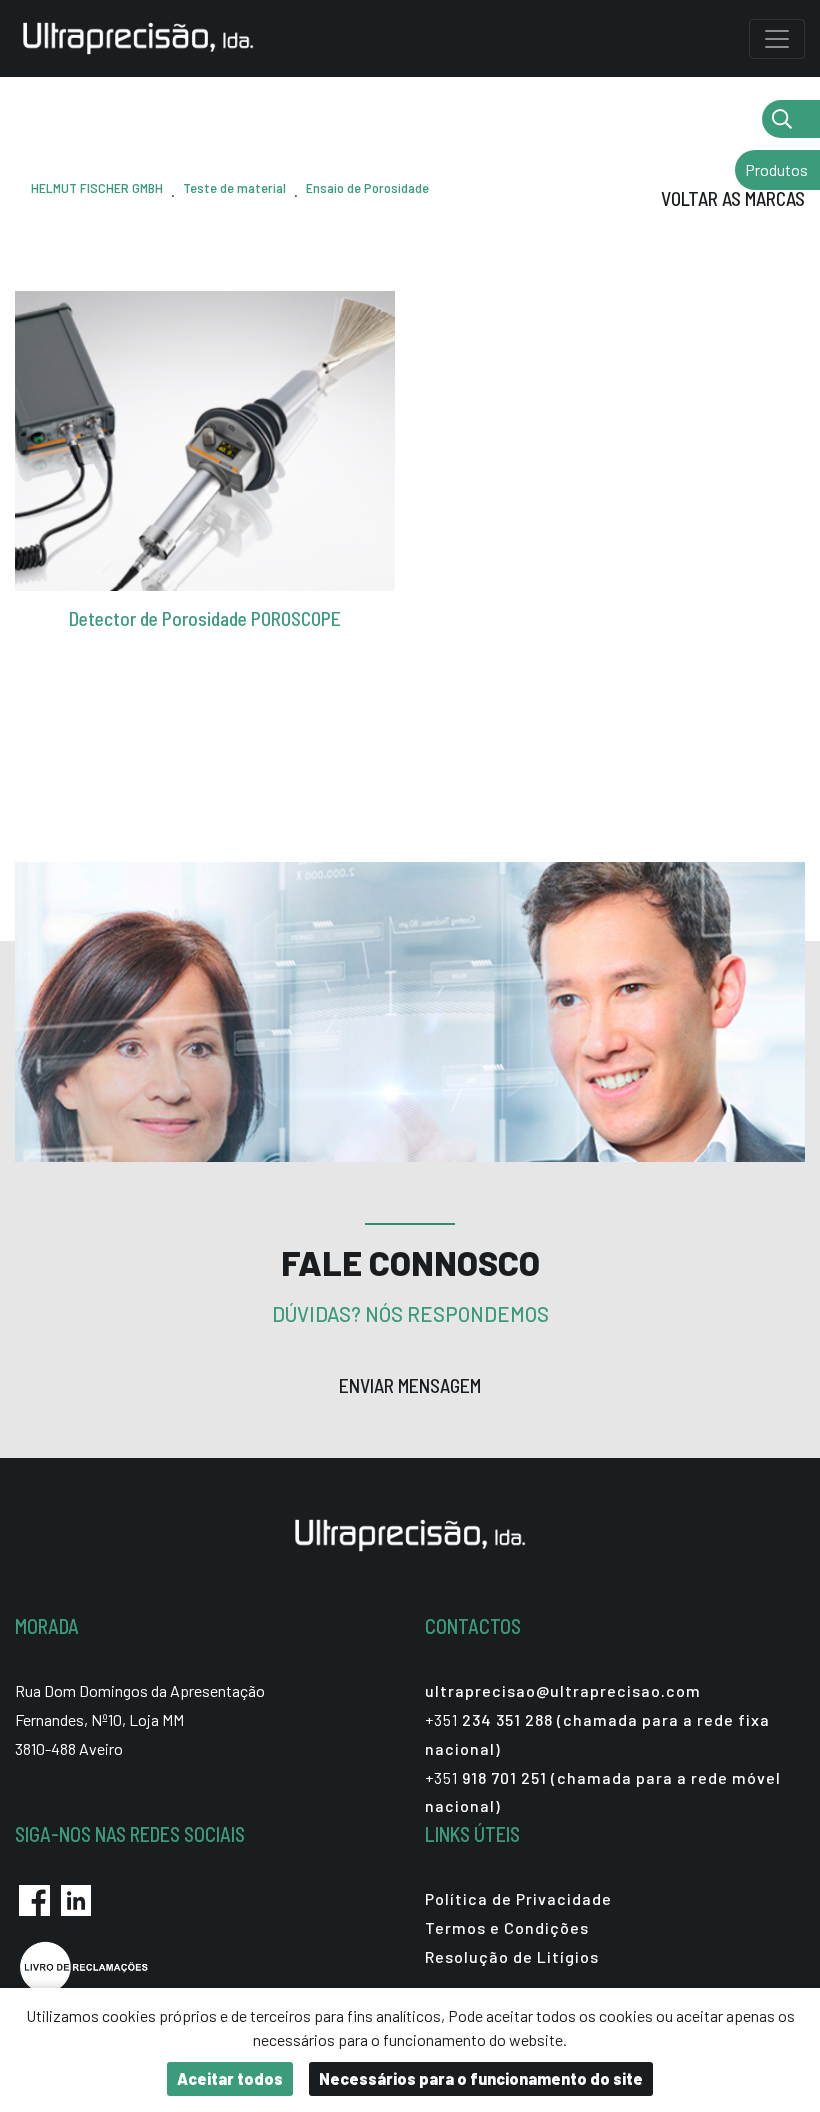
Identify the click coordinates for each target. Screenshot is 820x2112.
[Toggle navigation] (777, 39)
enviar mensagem (410, 1385)
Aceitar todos (230, 2078)
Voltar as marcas (733, 198)
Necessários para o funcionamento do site (481, 2078)
